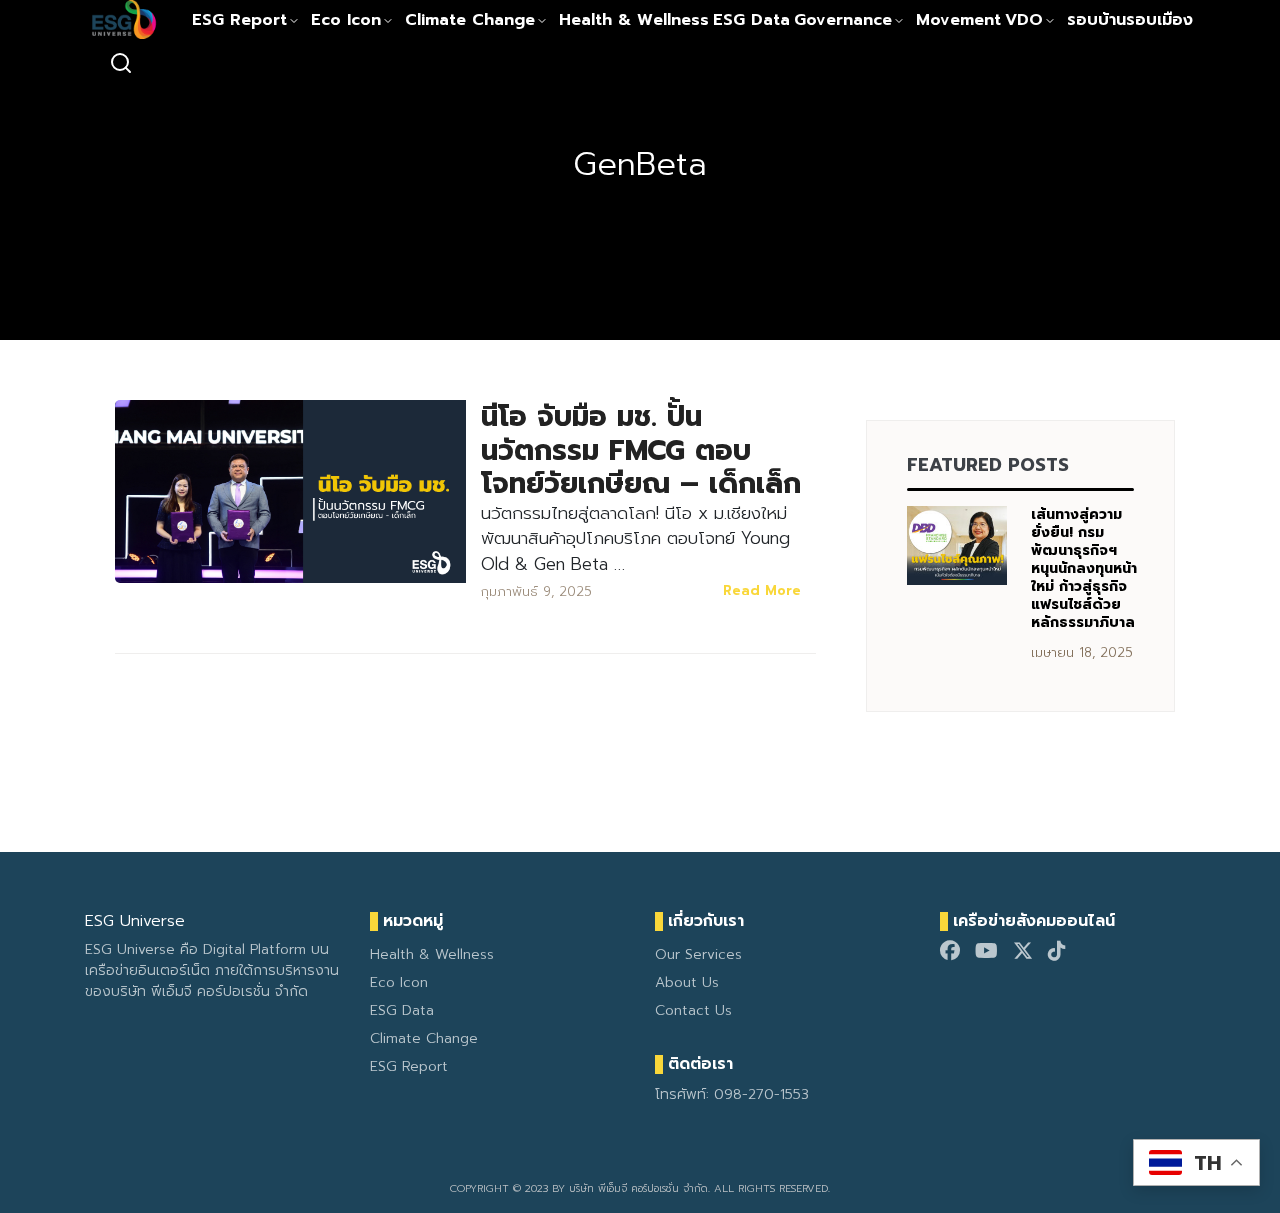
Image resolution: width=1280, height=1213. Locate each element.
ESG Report (239, 20)
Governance (843, 20)
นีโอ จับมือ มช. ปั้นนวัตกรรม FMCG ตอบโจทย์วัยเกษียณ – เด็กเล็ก (641, 450)
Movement (958, 20)
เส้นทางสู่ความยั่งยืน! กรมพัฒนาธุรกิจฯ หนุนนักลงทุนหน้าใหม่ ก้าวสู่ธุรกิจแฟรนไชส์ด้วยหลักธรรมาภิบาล (1084, 568)
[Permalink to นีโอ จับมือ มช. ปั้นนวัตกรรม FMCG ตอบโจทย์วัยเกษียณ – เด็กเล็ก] (290, 491)
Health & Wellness (634, 20)
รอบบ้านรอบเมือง (1130, 20)
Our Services (698, 954)
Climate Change (470, 20)
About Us (687, 982)
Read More (762, 590)
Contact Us (693, 1010)
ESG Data (751, 20)
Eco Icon (346, 20)
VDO (1024, 20)
